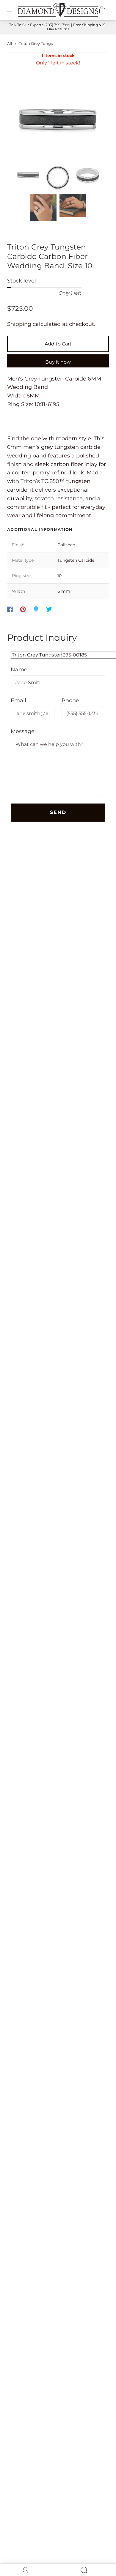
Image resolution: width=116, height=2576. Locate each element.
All (10, 43)
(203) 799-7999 (57, 25)
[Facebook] (10, 609)
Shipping (19, 324)
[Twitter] (49, 609)
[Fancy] (36, 609)
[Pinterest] (23, 609)
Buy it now (58, 362)
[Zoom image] (58, 124)
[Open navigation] (14, 10)
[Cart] (102, 10)
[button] (20, 124)
